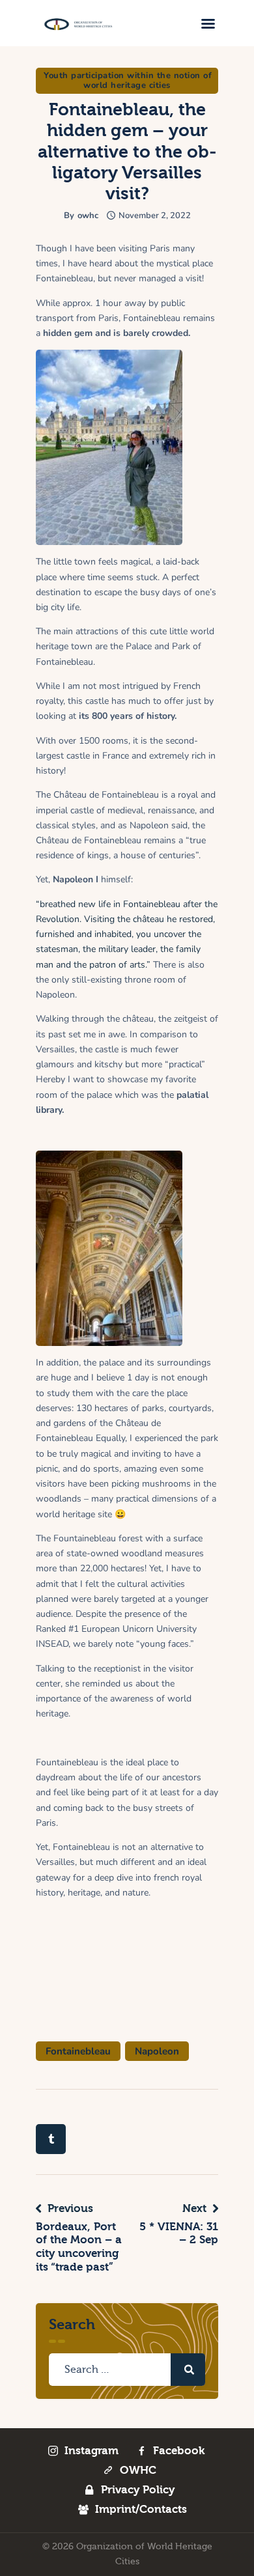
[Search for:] (127, 2370)
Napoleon (157, 2051)
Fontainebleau (78, 2051)
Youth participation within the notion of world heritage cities (128, 80)
